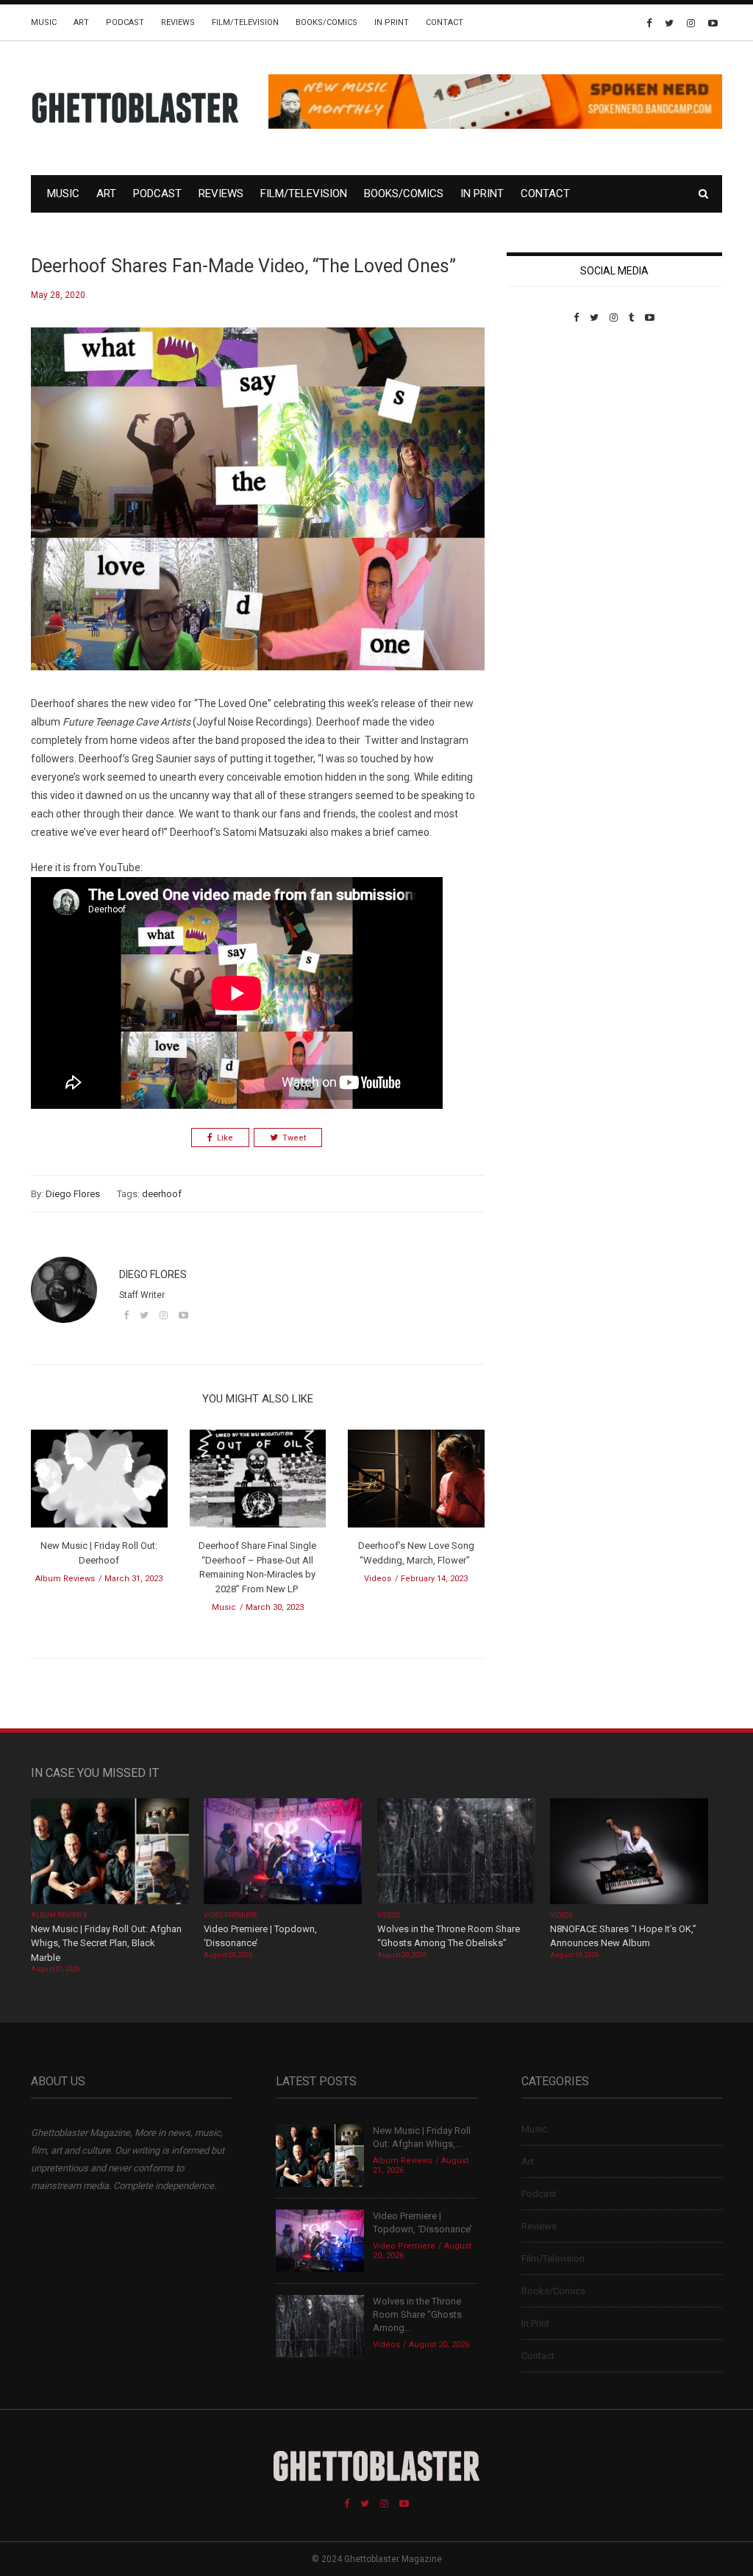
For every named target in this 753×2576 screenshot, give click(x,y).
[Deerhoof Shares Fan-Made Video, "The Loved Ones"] (258, 510)
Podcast (125, 22)
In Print (392, 22)
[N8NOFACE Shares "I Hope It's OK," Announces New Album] (629, 1853)
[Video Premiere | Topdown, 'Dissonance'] (283, 1853)
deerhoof (162, 1194)
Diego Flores (73, 1194)
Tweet (294, 1138)
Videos (378, 1579)
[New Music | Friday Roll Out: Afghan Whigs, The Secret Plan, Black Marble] (110, 1853)
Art (81, 22)
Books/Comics (326, 22)
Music (44, 22)
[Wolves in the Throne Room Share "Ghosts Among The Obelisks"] (456, 1853)
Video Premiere (231, 1915)
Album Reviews (65, 1579)
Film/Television (245, 22)
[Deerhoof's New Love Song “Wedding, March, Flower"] (416, 1484)
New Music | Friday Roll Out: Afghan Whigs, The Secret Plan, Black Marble (106, 1943)
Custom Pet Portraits (550, 424)
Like (225, 1138)
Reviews (178, 22)
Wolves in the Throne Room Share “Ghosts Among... (417, 2314)
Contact (445, 22)
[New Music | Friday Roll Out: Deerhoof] (99, 1484)
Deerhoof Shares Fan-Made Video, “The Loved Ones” (243, 266)
